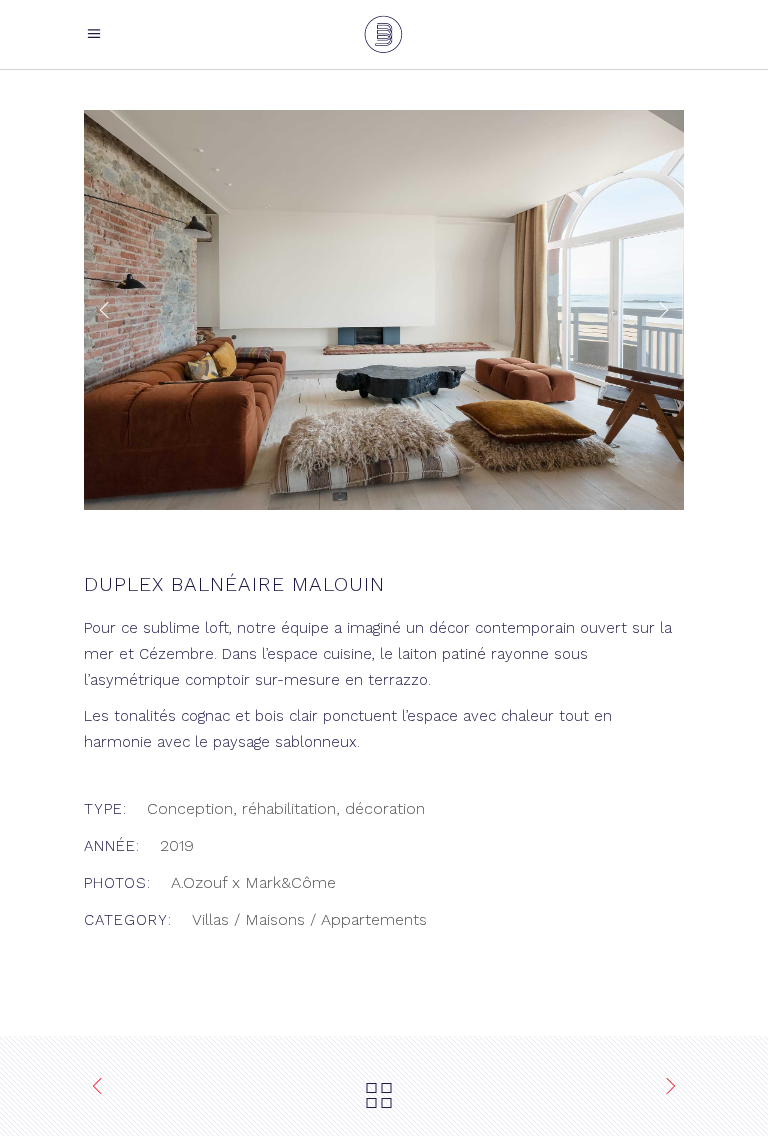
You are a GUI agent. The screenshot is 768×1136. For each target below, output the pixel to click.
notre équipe (283, 628)
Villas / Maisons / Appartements (309, 919)
